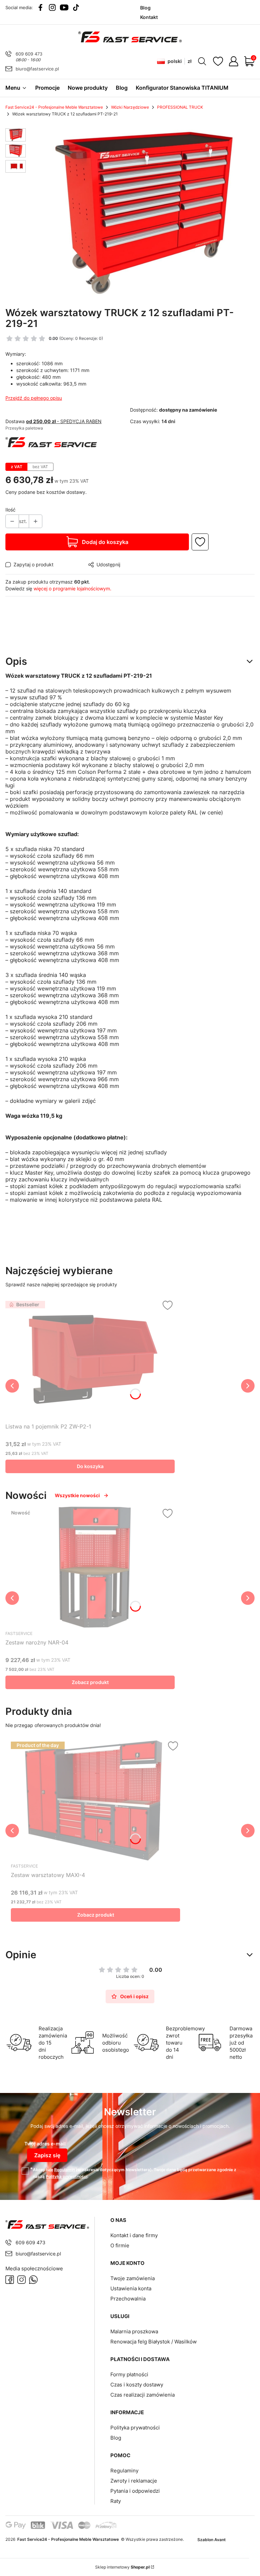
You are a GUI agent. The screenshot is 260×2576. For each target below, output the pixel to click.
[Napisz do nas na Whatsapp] (33, 2280)
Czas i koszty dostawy (137, 2385)
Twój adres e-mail (45, 2144)
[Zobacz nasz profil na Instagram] (52, 7)
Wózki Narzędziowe (130, 107)
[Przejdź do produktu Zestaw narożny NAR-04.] (90, 1567)
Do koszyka (90, 1466)
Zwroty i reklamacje (134, 2481)
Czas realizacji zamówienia (143, 2395)
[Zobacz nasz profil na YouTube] (64, 7)
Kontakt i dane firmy (134, 2235)
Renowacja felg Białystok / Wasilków (154, 2342)
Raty (116, 2501)
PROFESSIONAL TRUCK (180, 107)
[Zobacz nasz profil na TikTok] (76, 7)
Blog (116, 2438)
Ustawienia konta (131, 2288)
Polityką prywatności (67, 2176)
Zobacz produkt (90, 1682)
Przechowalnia (128, 2299)
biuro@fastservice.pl (37, 69)
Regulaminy (124, 2471)
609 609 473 (29, 54)
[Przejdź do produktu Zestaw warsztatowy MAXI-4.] (95, 1800)
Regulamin (64, 2170)
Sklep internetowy (122, 2567)
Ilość (10, 510)
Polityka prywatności (135, 2428)
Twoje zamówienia (133, 2278)
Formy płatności (129, 2374)
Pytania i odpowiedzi (135, 2491)
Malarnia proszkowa (134, 2331)
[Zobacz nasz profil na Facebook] (40, 7)
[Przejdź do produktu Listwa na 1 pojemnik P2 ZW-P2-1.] (90, 1359)
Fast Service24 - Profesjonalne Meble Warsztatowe (54, 107)
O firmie (120, 2245)
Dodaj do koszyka (105, 542)
